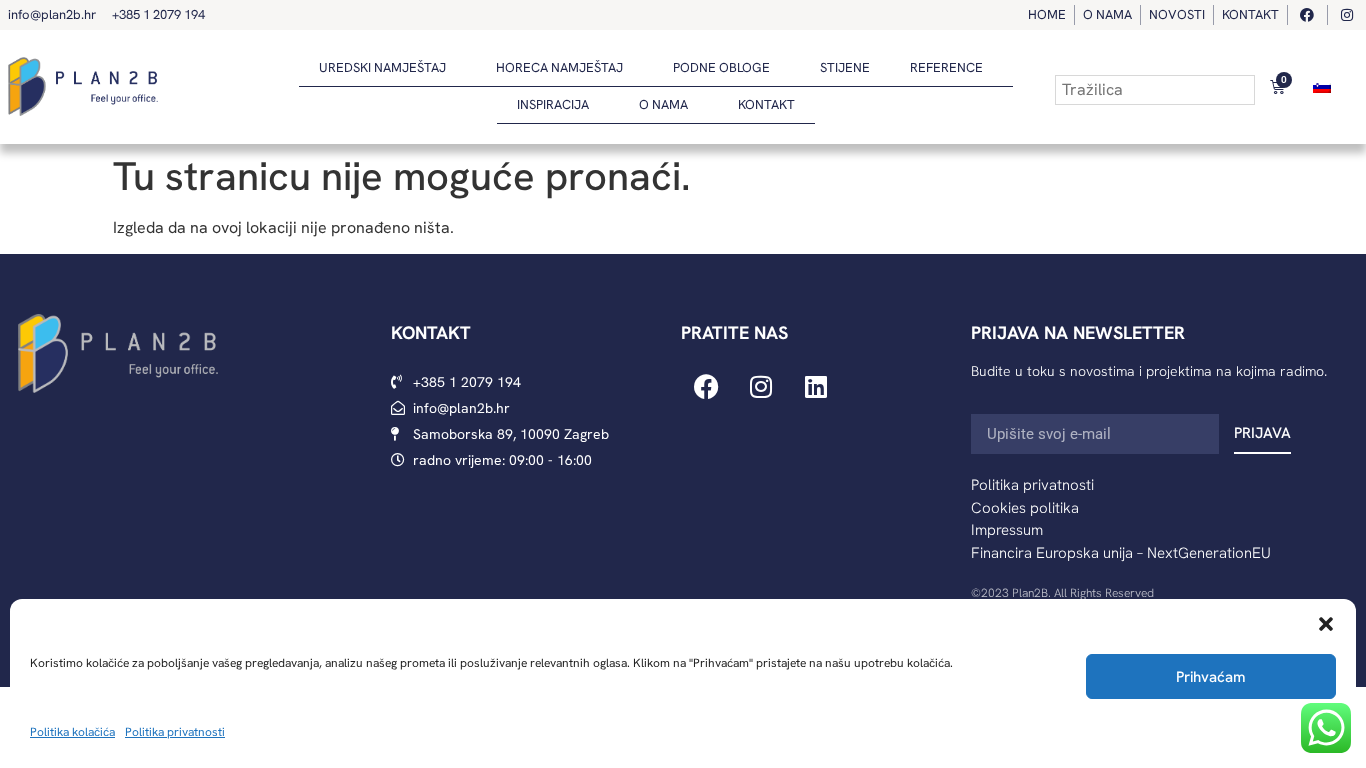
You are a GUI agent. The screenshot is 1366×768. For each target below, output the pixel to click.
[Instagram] (761, 387)
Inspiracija (553, 104)
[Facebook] (706, 387)
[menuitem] (1322, 86)
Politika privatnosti (175, 732)
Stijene (845, 67)
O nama (663, 104)
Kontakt (766, 104)
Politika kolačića (72, 732)
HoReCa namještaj (559, 67)
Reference (946, 67)
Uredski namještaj (382, 67)
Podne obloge (721, 67)
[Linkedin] (816, 387)
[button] (1326, 624)
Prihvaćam (1211, 677)
